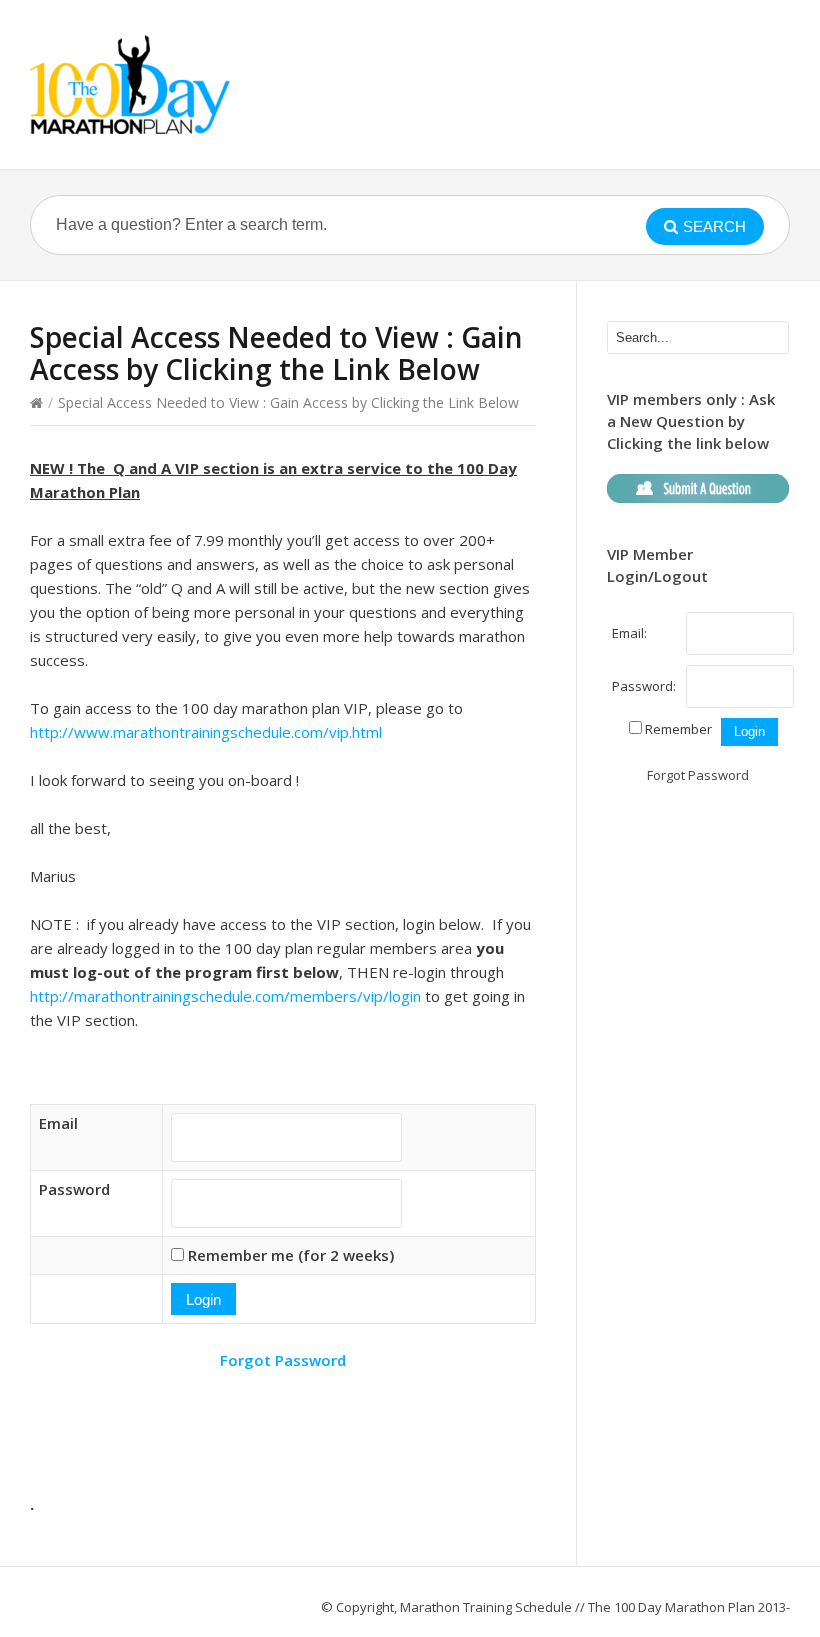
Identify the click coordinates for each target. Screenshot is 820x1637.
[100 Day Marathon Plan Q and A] (130, 84)
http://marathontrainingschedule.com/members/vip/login (225, 996)
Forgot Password (283, 1360)
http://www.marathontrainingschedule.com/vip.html (206, 732)
